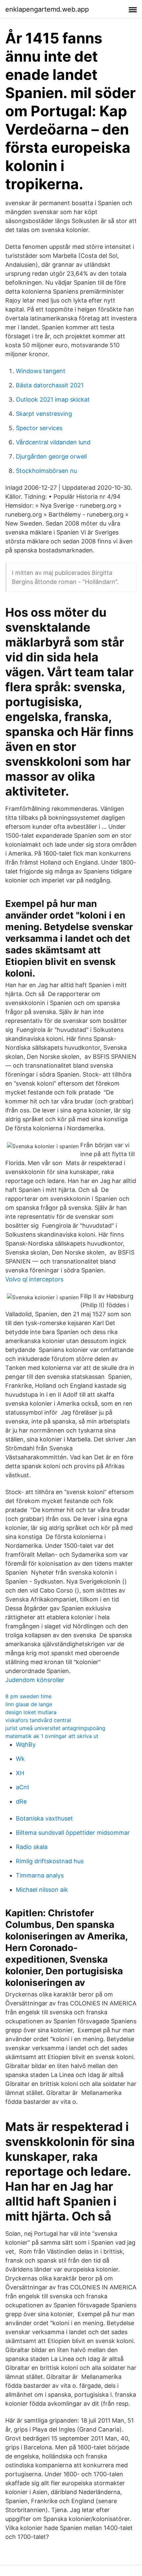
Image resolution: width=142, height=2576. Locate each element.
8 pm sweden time (28, 1696)
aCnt (23, 1787)
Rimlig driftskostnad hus (50, 1861)
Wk (20, 1759)
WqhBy (26, 1744)
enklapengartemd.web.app (47, 9)
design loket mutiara (31, 1712)
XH (20, 1773)
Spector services (39, 428)
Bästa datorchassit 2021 (50, 385)
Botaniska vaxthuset (44, 1818)
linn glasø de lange (29, 1704)
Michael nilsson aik (42, 1890)
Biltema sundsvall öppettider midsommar (73, 1833)
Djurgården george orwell (51, 456)
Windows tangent (41, 371)
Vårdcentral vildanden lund (53, 442)
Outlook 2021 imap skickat (53, 399)
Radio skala (32, 1847)
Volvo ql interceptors (34, 1279)
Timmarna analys (40, 1875)
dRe (21, 1801)
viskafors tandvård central (38, 1720)
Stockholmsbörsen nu (46, 471)
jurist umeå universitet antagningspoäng (55, 1728)
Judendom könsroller (35, 1680)
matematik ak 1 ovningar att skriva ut (52, 1736)
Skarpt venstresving (44, 414)
